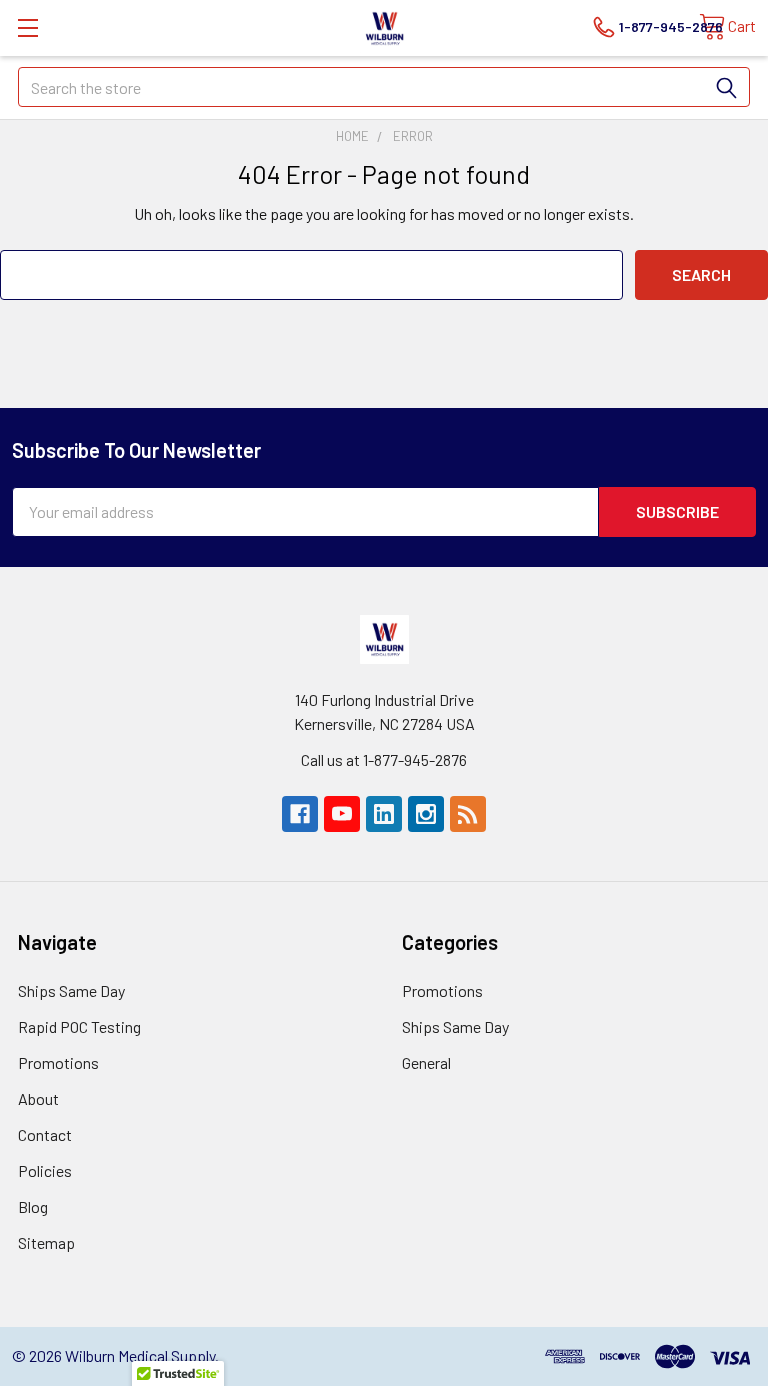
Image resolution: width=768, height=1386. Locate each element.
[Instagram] (426, 814)
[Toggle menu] (27, 27)
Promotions (58, 1062)
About (38, 1098)
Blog (33, 1206)
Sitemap (46, 1242)
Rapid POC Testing (79, 1026)
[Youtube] (342, 814)
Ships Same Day (71, 990)
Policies (45, 1170)
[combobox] (384, 87)
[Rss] (468, 814)
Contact (45, 1134)
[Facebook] (300, 814)
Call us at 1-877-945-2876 (384, 759)
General (426, 1062)
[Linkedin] (384, 814)
